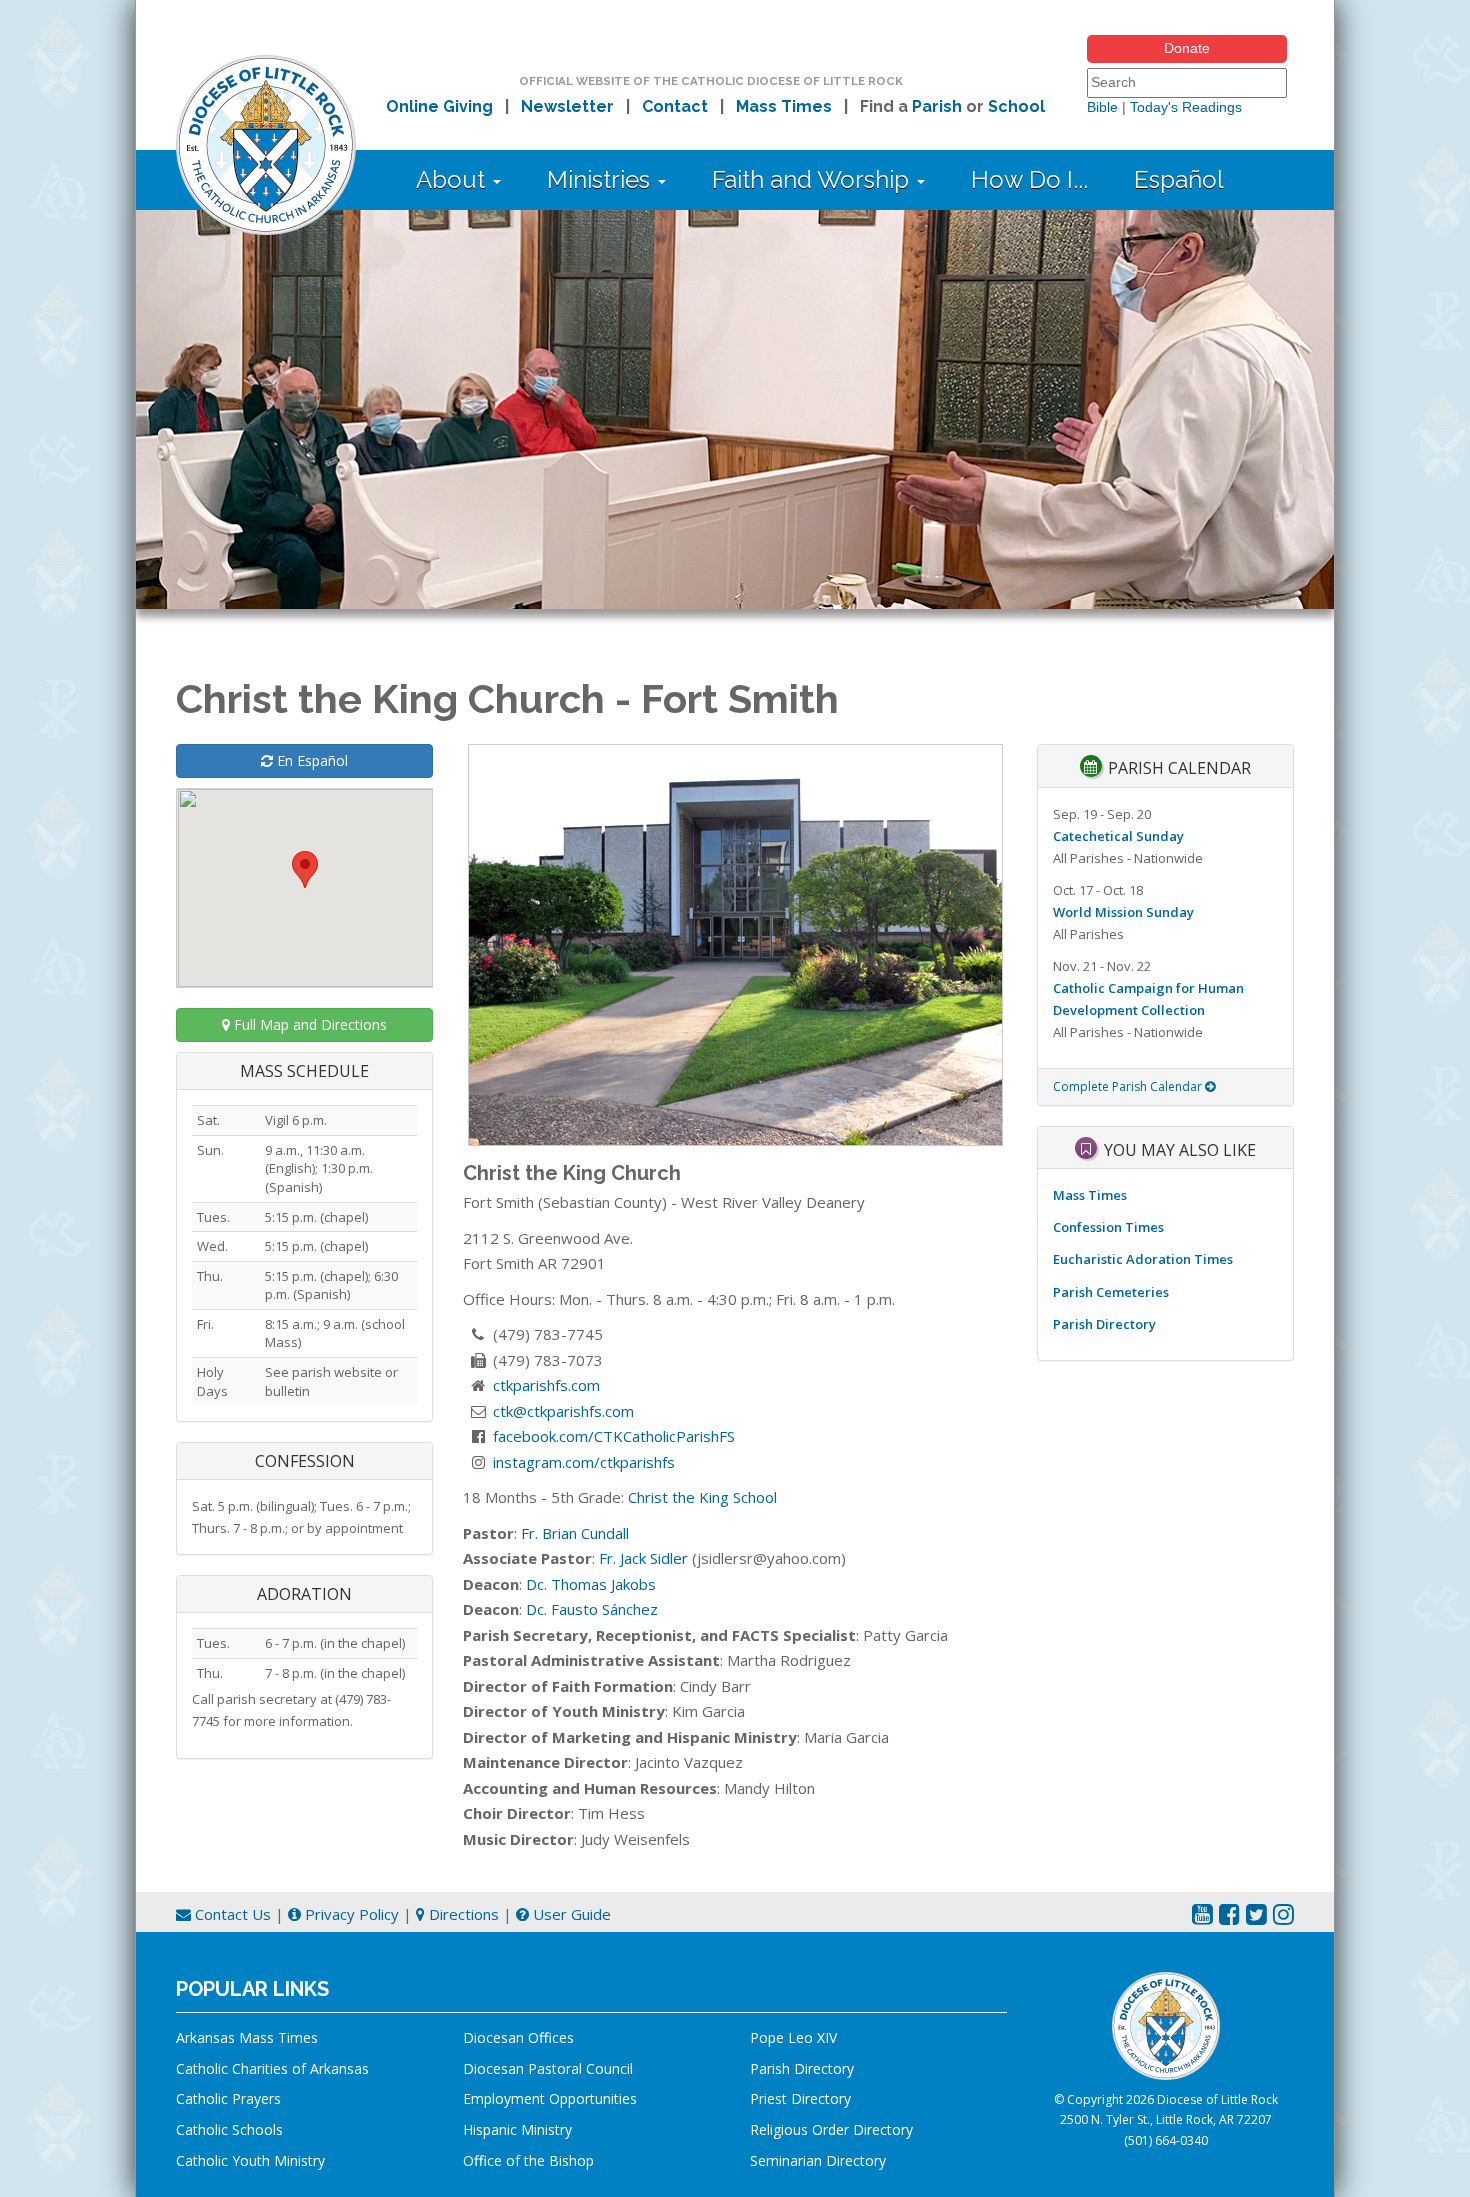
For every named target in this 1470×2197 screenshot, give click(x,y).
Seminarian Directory (818, 2160)
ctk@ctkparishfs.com (563, 1411)
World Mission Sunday (1123, 912)
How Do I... (1029, 179)
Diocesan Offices (518, 2037)
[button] (305, 869)
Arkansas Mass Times (247, 2037)
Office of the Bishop (528, 2160)
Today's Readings (1186, 107)
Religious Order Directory (831, 2129)
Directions (462, 1914)
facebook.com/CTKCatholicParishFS (614, 1436)
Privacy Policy (350, 1914)
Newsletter (567, 106)
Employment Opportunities (550, 2098)
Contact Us (231, 1914)
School (1016, 106)
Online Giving (439, 106)
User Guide (570, 1914)
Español (1179, 179)
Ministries (601, 179)
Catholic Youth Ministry (250, 2160)
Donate (1187, 48)
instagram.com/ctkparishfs (584, 1462)
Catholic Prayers (228, 2098)
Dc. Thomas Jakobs (591, 1584)
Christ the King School (702, 1497)
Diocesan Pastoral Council (548, 2068)
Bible (1102, 107)
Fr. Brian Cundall (575, 1533)
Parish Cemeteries (1111, 1292)
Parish (937, 106)
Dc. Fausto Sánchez (592, 1609)
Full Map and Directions (308, 1024)
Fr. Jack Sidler (643, 1558)
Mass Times (784, 106)
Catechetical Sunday (1118, 836)
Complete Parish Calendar (1129, 1086)
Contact (675, 106)
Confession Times (1108, 1227)
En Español (310, 760)
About (453, 179)
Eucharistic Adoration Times (1143, 1259)
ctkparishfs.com (546, 1385)
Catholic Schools (229, 2129)
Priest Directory (800, 2098)
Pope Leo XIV (793, 2037)
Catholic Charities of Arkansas (272, 2068)
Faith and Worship (813, 179)
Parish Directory (1104, 1324)
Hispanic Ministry (517, 2129)
